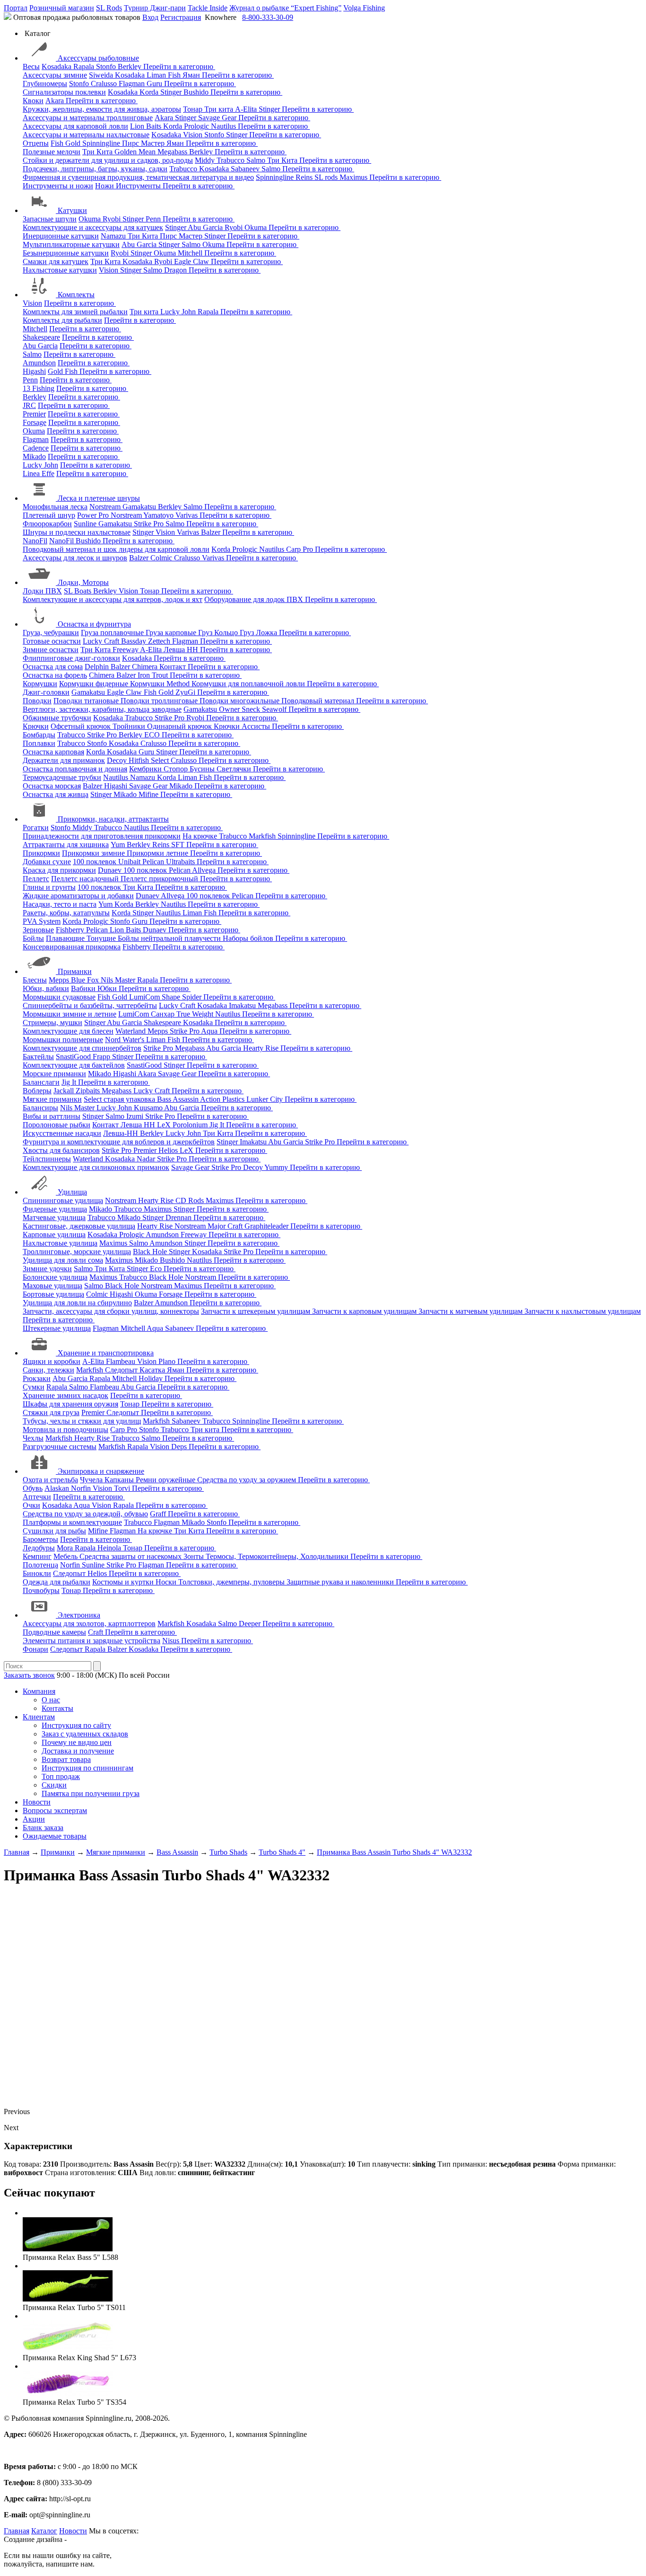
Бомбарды (39, 735)
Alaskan (58, 1488)
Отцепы (36, 143)
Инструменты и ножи (58, 186)
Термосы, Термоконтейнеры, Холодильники (278, 1556)
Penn (154, 219)
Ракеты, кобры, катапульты (66, 913)
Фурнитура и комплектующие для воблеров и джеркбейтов (119, 1142)
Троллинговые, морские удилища (77, 1252)
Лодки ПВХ (42, 591)
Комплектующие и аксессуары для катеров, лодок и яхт (113, 599)
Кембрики (146, 769)
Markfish (263, 836)
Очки (31, 1505)
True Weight (196, 1014)
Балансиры (40, 1108)
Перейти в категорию (179, 66)
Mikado (34, 456)
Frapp (102, 1057)
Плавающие (66, 938)
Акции (34, 1819)
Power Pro (94, 515)
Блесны (35, 980)
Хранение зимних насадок (65, 1395)
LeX (188, 1150)
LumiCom (145, 997)
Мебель (66, 1556)
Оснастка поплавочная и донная (75, 769)
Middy (206, 160)
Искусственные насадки (62, 1133)
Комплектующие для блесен (68, 1031)
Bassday (135, 641)
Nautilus (224, 126)
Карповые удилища (54, 1235)
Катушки (72, 210)
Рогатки (36, 828)
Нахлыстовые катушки (60, 270)
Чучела (92, 1480)
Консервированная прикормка (72, 947)
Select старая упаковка (120, 1099)
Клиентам (39, 1717)
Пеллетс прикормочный (160, 879)
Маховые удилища (52, 1286)
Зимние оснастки (51, 650)
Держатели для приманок (64, 760)
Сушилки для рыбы (54, 1531)
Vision (194, 135)
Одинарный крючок (180, 726)
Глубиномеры (45, 84)
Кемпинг (37, 1556)
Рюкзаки (37, 1378)
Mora (66, 1548)
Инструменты (139, 186)
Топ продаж (61, 1776)
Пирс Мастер (144, 143)
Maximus (354, 177)
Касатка (153, 1370)
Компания (39, 1691)
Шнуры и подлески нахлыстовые (77, 532)
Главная (17, 2531)
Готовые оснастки (52, 641)
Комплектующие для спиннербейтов (82, 1048)
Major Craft (226, 1226)
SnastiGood (74, 1057)
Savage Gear (218, 118)
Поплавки (39, 743)
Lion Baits (147, 126)
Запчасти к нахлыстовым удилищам (583, 1311)
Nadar (147, 1159)
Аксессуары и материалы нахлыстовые (86, 135)
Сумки (34, 1387)
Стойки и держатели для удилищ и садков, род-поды (108, 160)
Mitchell (191, 253)
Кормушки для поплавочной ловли (249, 684)
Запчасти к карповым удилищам (365, 1311)
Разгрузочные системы (60, 1447)
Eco (157, 1269)
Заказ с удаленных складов (85, 1734)
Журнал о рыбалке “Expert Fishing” (285, 8)
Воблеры (37, 1091)
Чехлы (33, 1438)
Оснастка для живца (56, 794)
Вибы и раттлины (52, 1116)
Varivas (188, 515)
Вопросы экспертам (55, 1810)
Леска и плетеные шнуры (99, 498)
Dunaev (111, 870)
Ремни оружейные (166, 1480)
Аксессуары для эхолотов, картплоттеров (89, 1624)
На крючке (201, 836)
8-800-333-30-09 (268, 17)
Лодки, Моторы (83, 582)
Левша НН (182, 650)
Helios (169, 1150)
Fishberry (71, 930)
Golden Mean (136, 152)
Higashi (34, 371)
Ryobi (113, 219)
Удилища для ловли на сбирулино (77, 1303)
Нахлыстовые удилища (60, 1243)
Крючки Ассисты (243, 726)
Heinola (110, 1548)
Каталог (44, 2531)
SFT (179, 845)
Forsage (35, 422)
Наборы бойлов (249, 938)
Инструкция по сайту (76, 1725)
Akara (56, 101)
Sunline (86, 524)
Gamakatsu (140, 507)
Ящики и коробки (52, 1361)
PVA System (42, 921)
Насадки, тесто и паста (60, 904)
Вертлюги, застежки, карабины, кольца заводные (102, 709)
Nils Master (119, 980)
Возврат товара (66, 1759)
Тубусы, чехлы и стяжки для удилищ (82, 1421)
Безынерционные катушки (66, 253)
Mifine (149, 794)
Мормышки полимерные (63, 1040)
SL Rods (109, 8)
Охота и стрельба (50, 1480)
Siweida (102, 75)
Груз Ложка (259, 633)
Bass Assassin (179, 1099)
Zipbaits (89, 1091)
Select (161, 760)
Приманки (75, 971)
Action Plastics (223, 1099)
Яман (192, 75)
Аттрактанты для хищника (66, 845)
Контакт (174, 667)
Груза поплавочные (113, 633)
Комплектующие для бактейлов (74, 1065)
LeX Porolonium (183, 1125)
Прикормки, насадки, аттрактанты (113, 819)
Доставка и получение (78, 1751)
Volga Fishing (364, 8)
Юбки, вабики (46, 988)
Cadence (36, 448)
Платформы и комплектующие (72, 1522)
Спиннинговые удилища (63, 1200)
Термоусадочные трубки (62, 777)
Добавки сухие (47, 862)
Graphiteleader (267, 1226)
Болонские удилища (55, 1277)
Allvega (205, 870)
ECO (153, 735)
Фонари (35, 1649)
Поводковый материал (319, 701)
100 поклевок (96, 862)
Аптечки (37, 1497)
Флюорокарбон (47, 524)
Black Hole (151, 1252)
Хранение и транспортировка (106, 1353)
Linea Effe (39, 474)
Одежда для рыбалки (57, 1582)
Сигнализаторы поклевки (64, 92)
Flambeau (122, 1361)
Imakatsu (243, 1005)
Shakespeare (41, 337)
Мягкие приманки (52, 1099)
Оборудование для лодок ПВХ (255, 599)
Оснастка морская (52, 786)
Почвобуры (41, 1590)
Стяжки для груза (51, 1412)
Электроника (79, 1615)
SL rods (327, 177)
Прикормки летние (158, 853)
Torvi (123, 1488)
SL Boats (79, 591)
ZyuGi (186, 692)
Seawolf (275, 709)
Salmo (257, 160)
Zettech (160, 641)
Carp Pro (301, 549)
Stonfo (107, 66)
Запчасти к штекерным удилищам (257, 1311)
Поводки (37, 701)
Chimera (146, 667)
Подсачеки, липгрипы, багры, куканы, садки (95, 169)
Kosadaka (57, 66)
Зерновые (38, 930)
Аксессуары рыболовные (98, 58)
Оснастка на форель (55, 675)
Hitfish (140, 760)
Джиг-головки (46, 692)
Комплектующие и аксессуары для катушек (93, 227)
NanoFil (35, 541)
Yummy (277, 1167)
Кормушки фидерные (95, 684)
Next (11, 2128)
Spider (193, 997)
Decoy (118, 760)
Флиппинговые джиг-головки (71, 658)
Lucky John (179, 312)
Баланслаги (41, 1082)
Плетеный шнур (49, 515)
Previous (17, 2111)
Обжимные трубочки (57, 718)
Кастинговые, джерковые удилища (79, 1226)
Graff (159, 1514)
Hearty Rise (262, 1048)
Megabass (173, 152)
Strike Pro (150, 524)
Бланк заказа (43, 1828)
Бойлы (33, 938)
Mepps (60, 980)
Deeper (251, 1624)
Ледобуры (39, 1548)
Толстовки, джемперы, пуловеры (232, 1582)
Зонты (195, 1556)
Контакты (57, 1708)
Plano (168, 1361)
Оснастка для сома (53, 667)
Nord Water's (126, 1040)
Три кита (220, 109)
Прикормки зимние (94, 853)
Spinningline (102, 143)
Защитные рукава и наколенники (341, 1582)
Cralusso (105, 84)
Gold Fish (64, 371)
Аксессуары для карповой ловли (75, 126)
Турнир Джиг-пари (155, 8)
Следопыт (122, 1370)
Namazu (114, 236)
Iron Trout (154, 675)
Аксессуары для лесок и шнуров (75, 558)
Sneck (252, 709)
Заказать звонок (29, 1675)
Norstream (106, 507)
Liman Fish (165, 75)
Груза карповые (172, 633)
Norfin (82, 1488)
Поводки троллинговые (160, 701)
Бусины (203, 769)
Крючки (36, 726)
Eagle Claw (192, 261)
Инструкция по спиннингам (87, 1768)
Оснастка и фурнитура (94, 624)
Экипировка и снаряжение (101, 1471)
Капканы (120, 1480)
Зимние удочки (47, 1269)
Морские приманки (54, 1074)
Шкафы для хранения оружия (70, 1404)
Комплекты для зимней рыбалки (75, 312)
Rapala (85, 66)
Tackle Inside (208, 8)
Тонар (194, 109)
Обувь (33, 1488)
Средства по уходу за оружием (248, 1480)
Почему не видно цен (77, 1742)
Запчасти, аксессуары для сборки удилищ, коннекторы (111, 1311)
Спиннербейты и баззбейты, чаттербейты (90, 1005)
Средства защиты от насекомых (131, 1556)
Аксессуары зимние (55, 75)
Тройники (130, 726)
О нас (51, 1700)
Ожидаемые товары (55, 1836)
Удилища (72, 1192)
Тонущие (102, 938)
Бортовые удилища (53, 1294)
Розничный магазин (62, 8)
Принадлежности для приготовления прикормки (102, 836)
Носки (167, 1582)
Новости (37, 1802)
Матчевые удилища (54, 1217)
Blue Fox (86, 980)
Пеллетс (36, 879)
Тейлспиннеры (47, 1159)
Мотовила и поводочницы (65, 1430)
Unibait (130, 862)
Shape (172, 997)
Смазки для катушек (56, 261)
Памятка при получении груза (91, 1793)
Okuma (91, 219)
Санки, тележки (48, 1370)
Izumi (136, 1116)
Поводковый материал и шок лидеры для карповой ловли (116, 549)
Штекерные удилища (57, 1328)
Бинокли (37, 1573)
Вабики (84, 988)
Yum (119, 845)
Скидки (54, 1785)
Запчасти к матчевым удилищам (471, 1311)
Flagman (133, 84)
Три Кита (98, 152)
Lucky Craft (102, 641)
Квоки (33, 101)
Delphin (98, 667)
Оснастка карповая (53, 752)
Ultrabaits (181, 862)
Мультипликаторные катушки (71, 244)
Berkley (131, 66)
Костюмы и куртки (124, 1582)
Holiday (152, 1378)
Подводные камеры (54, 1632)
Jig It (70, 1082)
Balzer (212, 532)
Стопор (177, 769)
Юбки (108, 988)
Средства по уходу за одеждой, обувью (85, 1514)
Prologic (197, 126)
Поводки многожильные (240, 701)
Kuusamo (149, 1108)
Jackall (65, 1091)
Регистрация (181, 17)
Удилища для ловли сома (63, 1260)
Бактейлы (38, 1057)
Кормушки (40, 684)
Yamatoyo (159, 515)
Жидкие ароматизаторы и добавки (78, 896)
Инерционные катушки (61, 236)
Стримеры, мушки (52, 1022)
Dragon (176, 270)
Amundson (39, 363)
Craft (96, 1632)
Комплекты (76, 295)
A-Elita (247, 109)
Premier (34, 414)
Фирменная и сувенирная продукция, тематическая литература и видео (138, 177)
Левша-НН (122, 1133)
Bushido (197, 92)
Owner (230, 709)
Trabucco (231, 160)
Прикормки (41, 853)
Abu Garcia (206, 227)
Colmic (162, 558)
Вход (150, 17)
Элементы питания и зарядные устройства (92, 1641)
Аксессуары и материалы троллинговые (88, 118)
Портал (16, 8)
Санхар (164, 1014)
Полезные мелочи (52, 152)
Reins (305, 177)
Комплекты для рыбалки (62, 320)
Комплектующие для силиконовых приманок (96, 1167)
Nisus (172, 1641)
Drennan (179, 1217)
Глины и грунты (49, 887)
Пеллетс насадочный (86, 879)
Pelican (154, 862)
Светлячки (235, 769)
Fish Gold (66, 143)
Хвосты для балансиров (61, 1150)
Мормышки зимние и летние (70, 1014)
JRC (29, 405)
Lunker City (266, 1099)
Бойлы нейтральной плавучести (170, 938)
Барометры (40, 1539)
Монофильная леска (55, 507)
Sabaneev (246, 169)
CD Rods (191, 1200)
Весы (31, 66)
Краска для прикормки (59, 870)
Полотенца (40, 1565)
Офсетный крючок (82, 726)
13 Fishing (39, 388)
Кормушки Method (161, 684)
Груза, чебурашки (51, 633)
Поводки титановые (87, 701)
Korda (150, 92)
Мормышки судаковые (59, 997)
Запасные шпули (50, 219)
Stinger (172, 92)
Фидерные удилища (55, 1209)
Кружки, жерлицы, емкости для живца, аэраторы (102, 109)
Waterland (131, 1031)
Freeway (126, 650)
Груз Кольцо (219, 633)
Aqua (210, 1031)
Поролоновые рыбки (57, 1125)
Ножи (105, 186)
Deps (180, 1447)
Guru (155, 84)
